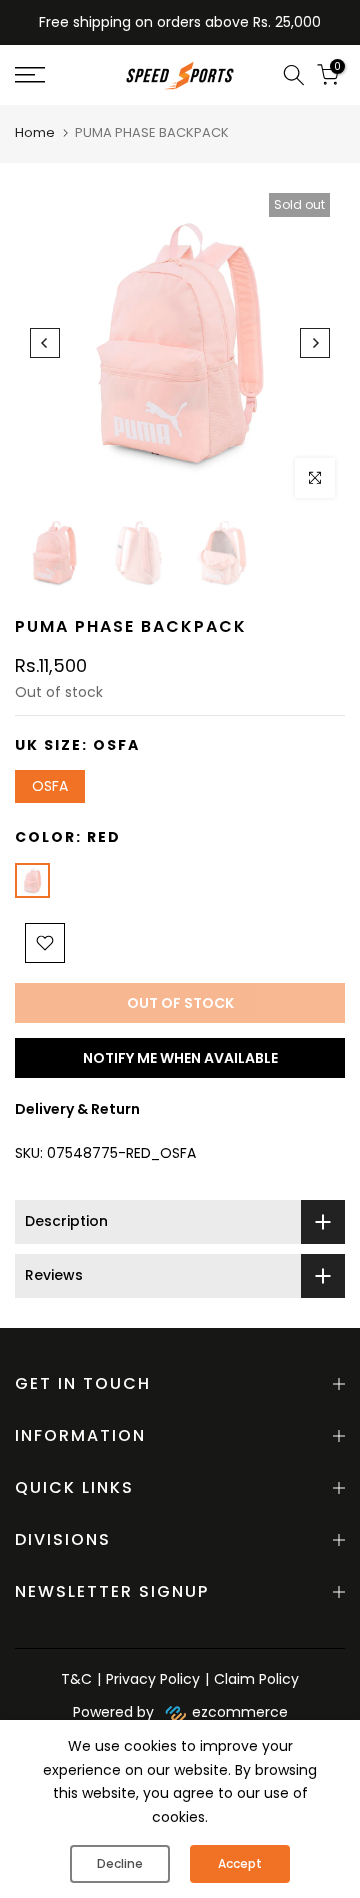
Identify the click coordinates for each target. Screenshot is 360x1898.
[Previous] (45, 343)
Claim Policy (256, 1679)
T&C (76, 1679)
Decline (120, 1863)
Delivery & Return (77, 1109)
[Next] (315, 343)
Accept (240, 1863)
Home (35, 132)
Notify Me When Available (180, 1058)
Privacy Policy (153, 1679)
